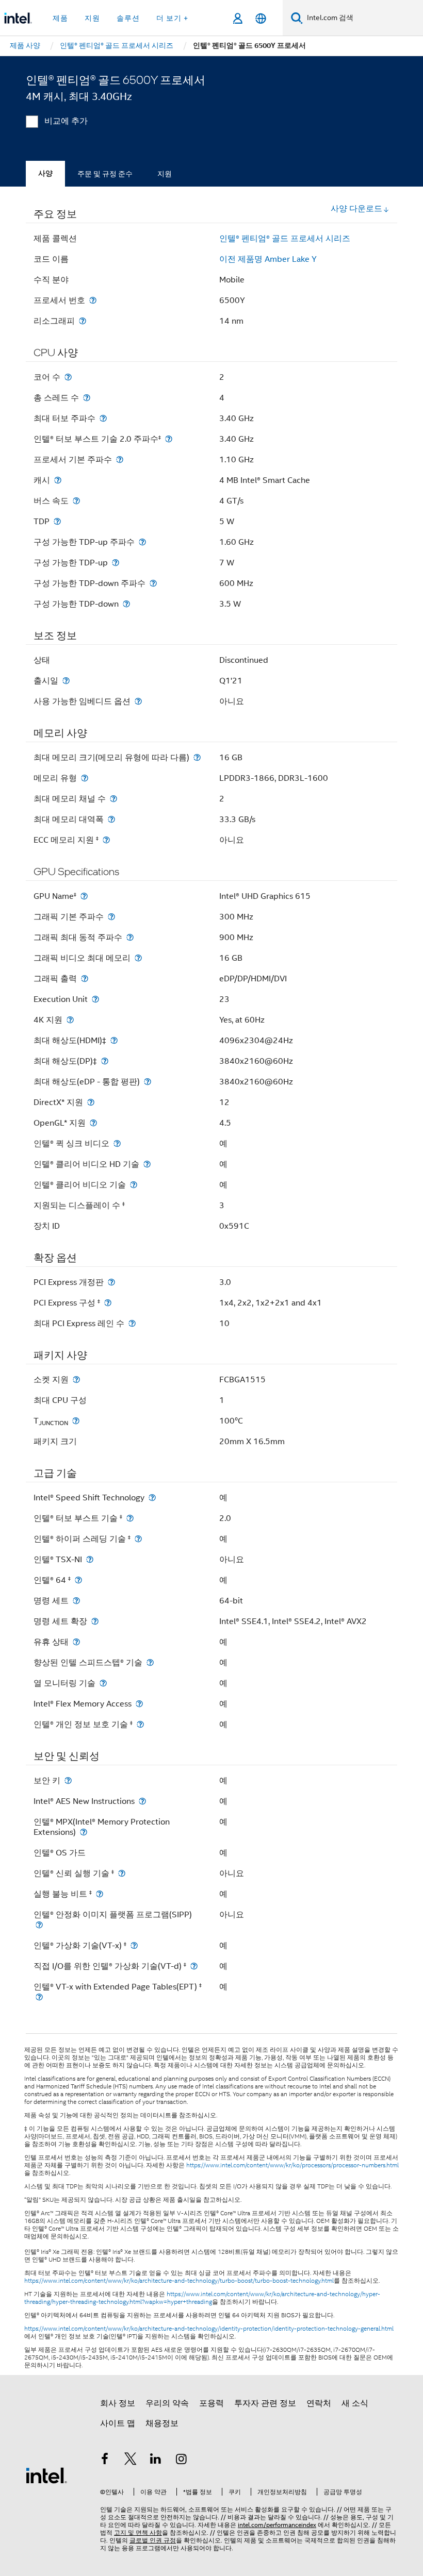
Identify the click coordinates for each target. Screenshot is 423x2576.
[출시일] (66, 681)
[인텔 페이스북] (105, 2461)
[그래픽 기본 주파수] (111, 917)
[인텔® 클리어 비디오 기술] (134, 1185)
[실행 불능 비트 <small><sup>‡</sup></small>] (100, 1894)
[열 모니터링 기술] (103, 1683)
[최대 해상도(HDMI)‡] (114, 1040)
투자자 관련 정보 (265, 2403)
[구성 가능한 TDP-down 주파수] (153, 583)
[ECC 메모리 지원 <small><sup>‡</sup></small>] (106, 840)
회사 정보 (118, 2403)
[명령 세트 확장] (95, 1621)
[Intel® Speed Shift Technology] (152, 1498)
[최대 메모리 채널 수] (113, 799)
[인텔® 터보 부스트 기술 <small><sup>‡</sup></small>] (130, 1518)
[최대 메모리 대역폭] (111, 819)
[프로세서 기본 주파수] (120, 459)
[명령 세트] (76, 1601)
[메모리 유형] (85, 778)
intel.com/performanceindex (277, 2525)
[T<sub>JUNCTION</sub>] (76, 1421)
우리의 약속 (167, 2403)
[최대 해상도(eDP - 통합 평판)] (148, 1082)
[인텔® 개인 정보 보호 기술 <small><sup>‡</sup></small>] (140, 1724)
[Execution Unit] (95, 999)
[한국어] (261, 18)
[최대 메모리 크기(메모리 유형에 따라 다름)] (197, 757)
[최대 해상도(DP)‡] (105, 1061)
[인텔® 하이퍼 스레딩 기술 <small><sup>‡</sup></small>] (138, 1539)
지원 (165, 174)
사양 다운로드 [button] (356, 209)
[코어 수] (68, 377)
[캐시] (58, 480)
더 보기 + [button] (172, 18)
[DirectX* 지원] (91, 1102)
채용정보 (162, 2423)
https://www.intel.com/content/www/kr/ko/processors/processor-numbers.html (292, 2165)
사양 (45, 173)
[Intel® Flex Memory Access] (139, 1704)
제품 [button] (60, 18)
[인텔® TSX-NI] (90, 1559)
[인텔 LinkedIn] (156, 2461)
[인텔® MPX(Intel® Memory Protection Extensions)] (84, 1832)
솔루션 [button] (128, 18)
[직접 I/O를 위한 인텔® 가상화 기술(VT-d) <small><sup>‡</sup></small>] (194, 1966)
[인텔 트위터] (131, 2461)
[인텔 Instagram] (182, 2461)
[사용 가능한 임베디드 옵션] (138, 701)
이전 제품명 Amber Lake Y (268, 259)
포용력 (211, 2403)
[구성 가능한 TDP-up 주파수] (142, 542)
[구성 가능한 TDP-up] (116, 563)
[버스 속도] (76, 501)
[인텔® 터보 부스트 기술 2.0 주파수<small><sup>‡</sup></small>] (169, 439)
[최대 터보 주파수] (103, 418)
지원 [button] (92, 18)
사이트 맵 (118, 2423)
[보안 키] (68, 1780)
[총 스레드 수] (87, 398)
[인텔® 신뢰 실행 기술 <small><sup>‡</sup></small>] (122, 1873)
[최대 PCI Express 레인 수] (132, 1323)
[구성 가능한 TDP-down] (126, 604)
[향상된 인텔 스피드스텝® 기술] (150, 1662)
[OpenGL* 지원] (93, 1123)
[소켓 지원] (76, 1379)
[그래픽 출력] (85, 978)
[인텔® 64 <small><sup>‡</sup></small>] (78, 1580)
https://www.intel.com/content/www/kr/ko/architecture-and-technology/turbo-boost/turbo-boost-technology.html (179, 2281)
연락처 (319, 2403)
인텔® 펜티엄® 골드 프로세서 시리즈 (285, 239)
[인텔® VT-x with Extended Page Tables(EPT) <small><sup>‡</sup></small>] (39, 1997)
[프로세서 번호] (93, 300)
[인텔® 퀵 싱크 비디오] (117, 1143)
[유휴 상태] (76, 1642)
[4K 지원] (70, 1020)
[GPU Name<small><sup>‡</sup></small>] (84, 896)
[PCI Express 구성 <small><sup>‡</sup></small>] (108, 1303)
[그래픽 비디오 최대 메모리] (138, 958)
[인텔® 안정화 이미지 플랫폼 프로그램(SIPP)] (39, 1925)
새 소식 (355, 2403)
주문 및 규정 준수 (105, 174)
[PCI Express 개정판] (111, 1282)
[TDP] (57, 521)
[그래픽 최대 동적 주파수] (130, 937)
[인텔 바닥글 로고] (46, 2475)
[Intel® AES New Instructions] (142, 1801)
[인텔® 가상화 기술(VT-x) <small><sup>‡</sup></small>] (134, 1945)
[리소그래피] (83, 321)
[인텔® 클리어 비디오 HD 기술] (147, 1164)
